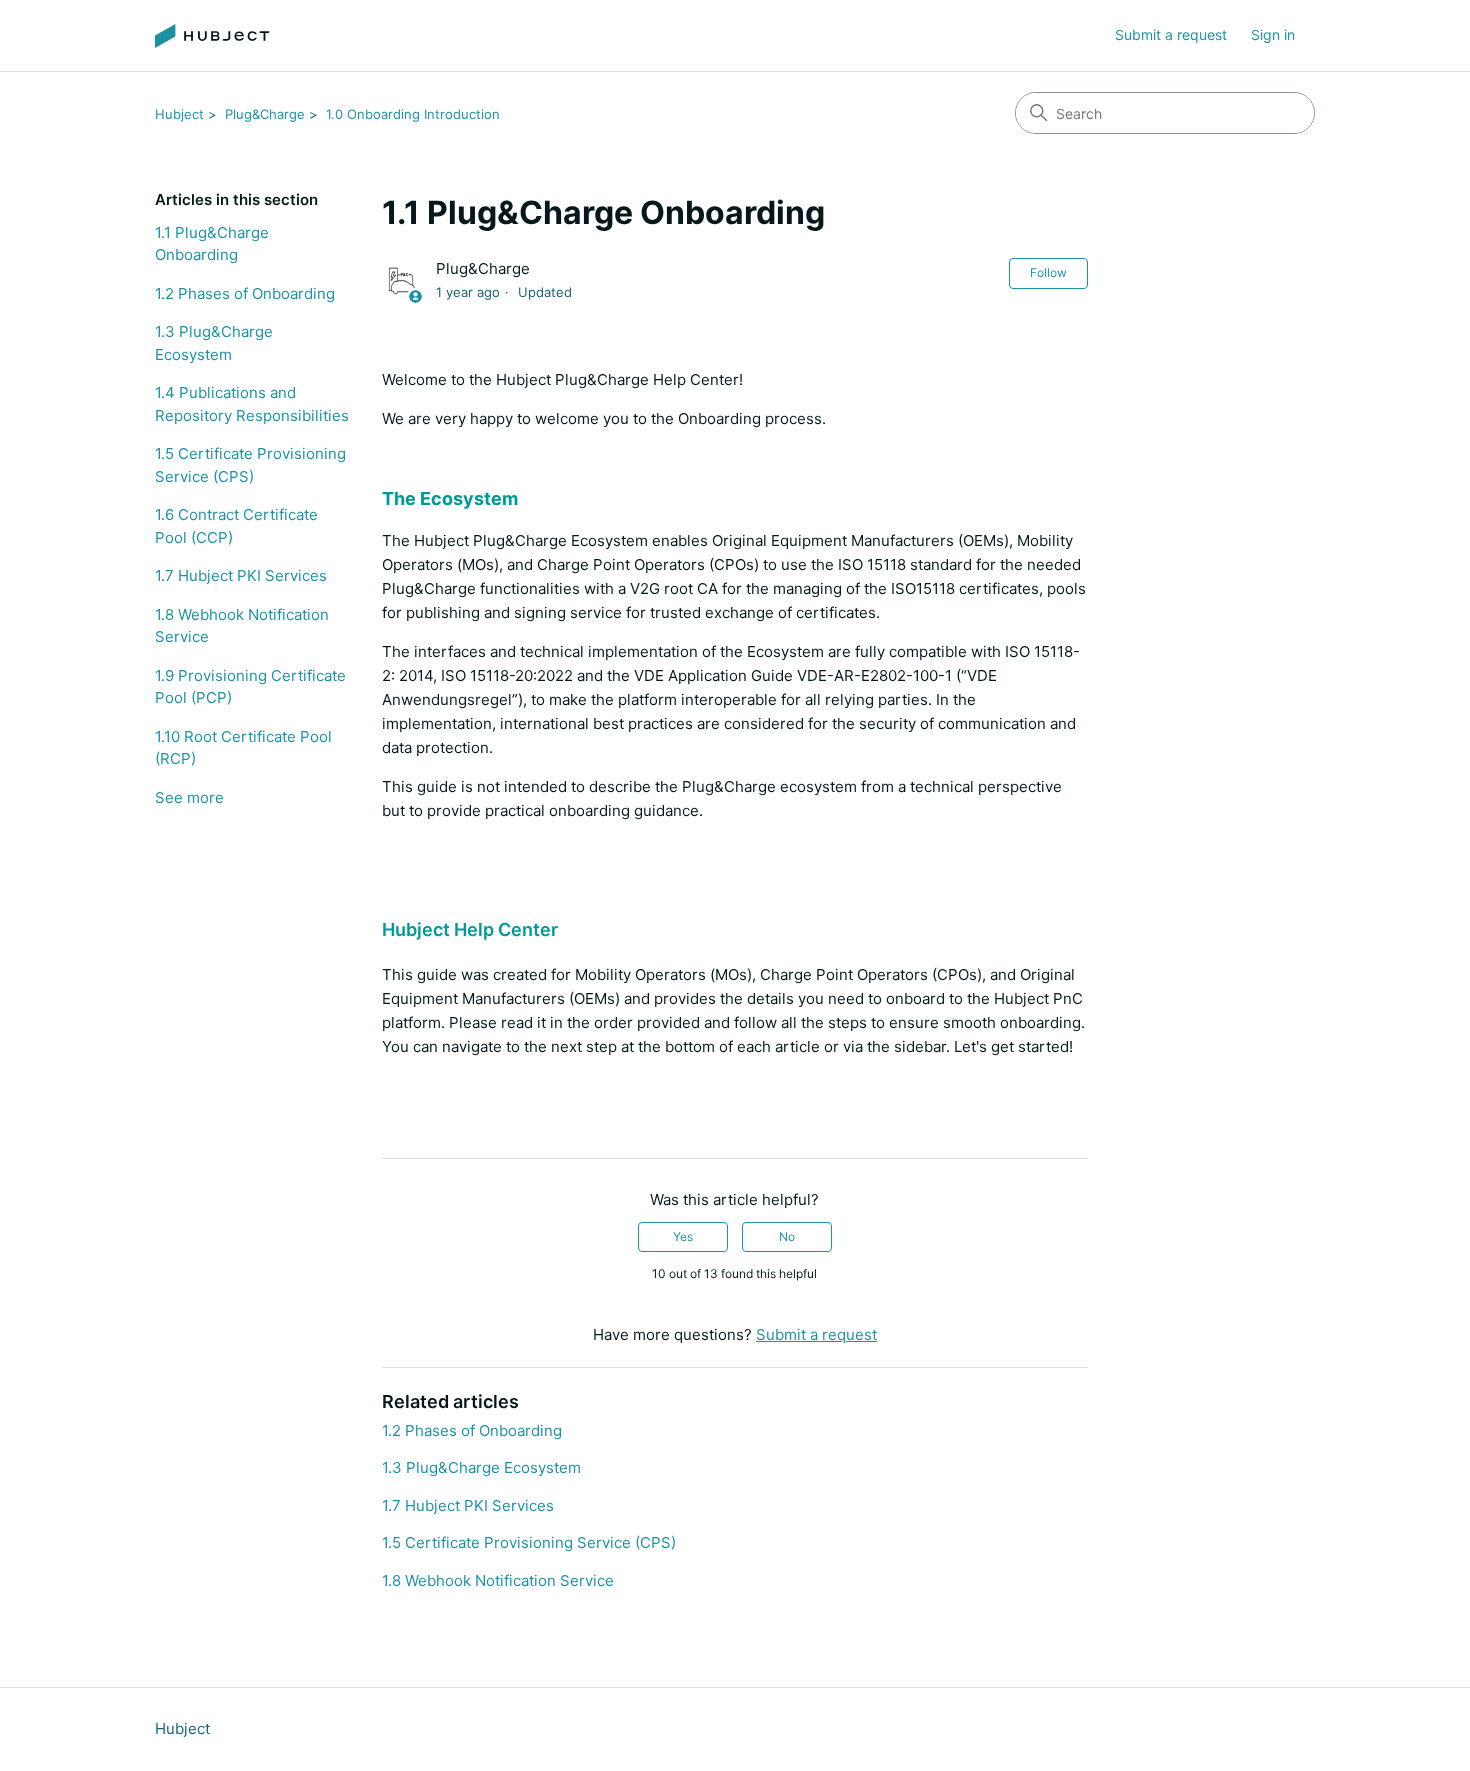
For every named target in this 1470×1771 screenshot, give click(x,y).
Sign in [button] (1273, 34)
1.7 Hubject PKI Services (241, 575)
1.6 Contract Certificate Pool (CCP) (236, 526)
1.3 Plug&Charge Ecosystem (214, 343)
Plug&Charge (265, 114)
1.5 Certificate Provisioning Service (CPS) (250, 465)
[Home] (212, 36)
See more (189, 797)
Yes (683, 1236)
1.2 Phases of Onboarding (245, 293)
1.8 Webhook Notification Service (242, 626)
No (787, 1236)
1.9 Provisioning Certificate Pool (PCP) (250, 687)
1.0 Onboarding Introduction (413, 114)
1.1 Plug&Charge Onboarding (212, 244)
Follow (1048, 272)
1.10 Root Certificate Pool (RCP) (243, 748)
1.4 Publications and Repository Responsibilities (252, 404)
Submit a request (1171, 34)
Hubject (179, 114)
